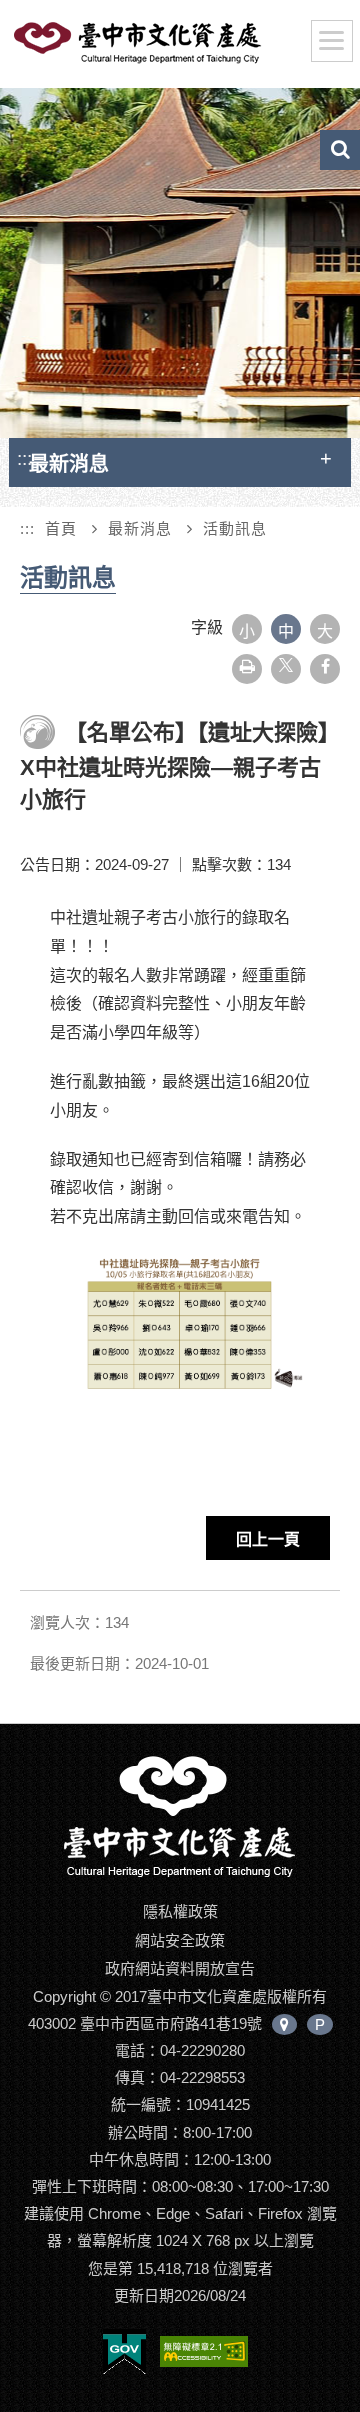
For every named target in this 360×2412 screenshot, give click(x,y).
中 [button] (286, 631)
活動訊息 (235, 528)
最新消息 (140, 528)
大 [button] (325, 631)
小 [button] (247, 631)
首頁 (61, 528)
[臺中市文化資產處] (180, 1815)
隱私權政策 (180, 1911)
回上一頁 (268, 1539)
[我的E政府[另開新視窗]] (124, 2355)
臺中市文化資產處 (170, 48)
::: (24, 458)
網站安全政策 (180, 1940)
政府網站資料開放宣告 (180, 1968)
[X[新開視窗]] (286, 669)
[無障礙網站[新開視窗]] (204, 2355)
